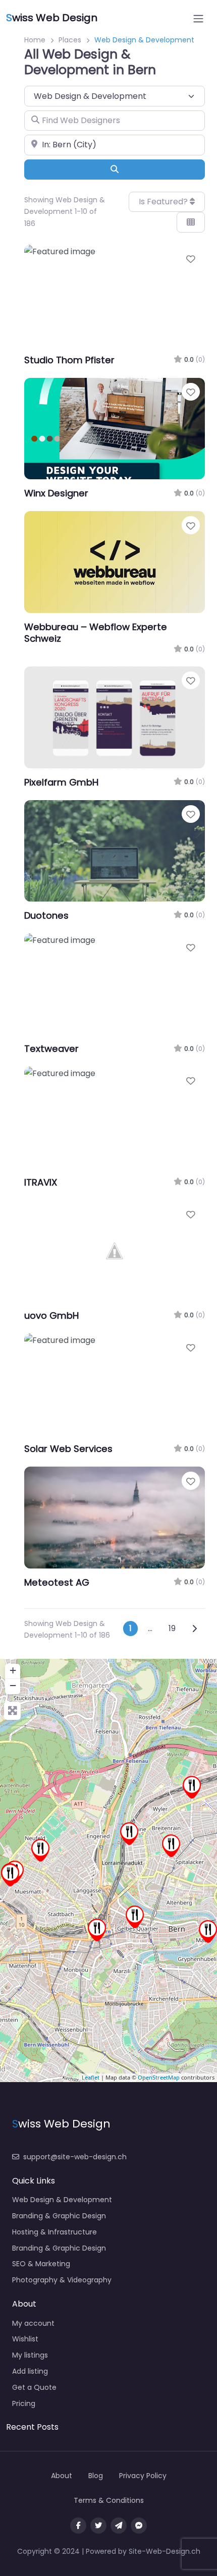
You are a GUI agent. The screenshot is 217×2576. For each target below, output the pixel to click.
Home (35, 40)
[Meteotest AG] (10, 1875)
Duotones (46, 915)
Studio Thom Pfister (69, 360)
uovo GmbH (51, 1315)
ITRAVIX (41, 1182)
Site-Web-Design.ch (165, 2551)
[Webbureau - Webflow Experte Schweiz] (40, 1850)
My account (33, 2323)
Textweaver (51, 1049)
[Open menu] (198, 19)
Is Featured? (164, 202)
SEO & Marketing (41, 2264)
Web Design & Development (62, 2200)
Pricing (24, 2403)
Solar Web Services (68, 1449)
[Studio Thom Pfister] (129, 1834)
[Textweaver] (192, 1787)
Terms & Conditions (109, 2500)
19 (172, 1628)
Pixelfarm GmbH (61, 782)
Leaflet (91, 2077)
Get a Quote (34, 2387)
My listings (30, 2355)
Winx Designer (56, 493)
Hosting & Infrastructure (55, 2232)
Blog (96, 2476)
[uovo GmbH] (135, 1917)
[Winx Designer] (97, 1930)
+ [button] (13, 1670)
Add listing (30, 2371)
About (62, 2476)
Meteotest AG (57, 1582)
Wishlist (25, 2339)
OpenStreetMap (159, 2077)
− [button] (13, 1685)
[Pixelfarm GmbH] (171, 1846)
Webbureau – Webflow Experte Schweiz (96, 633)
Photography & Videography (62, 2280)
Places (70, 40)
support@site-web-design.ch (75, 2157)
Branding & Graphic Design (59, 2216)
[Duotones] (208, 1931)
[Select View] (191, 222)
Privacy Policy (143, 2476)
